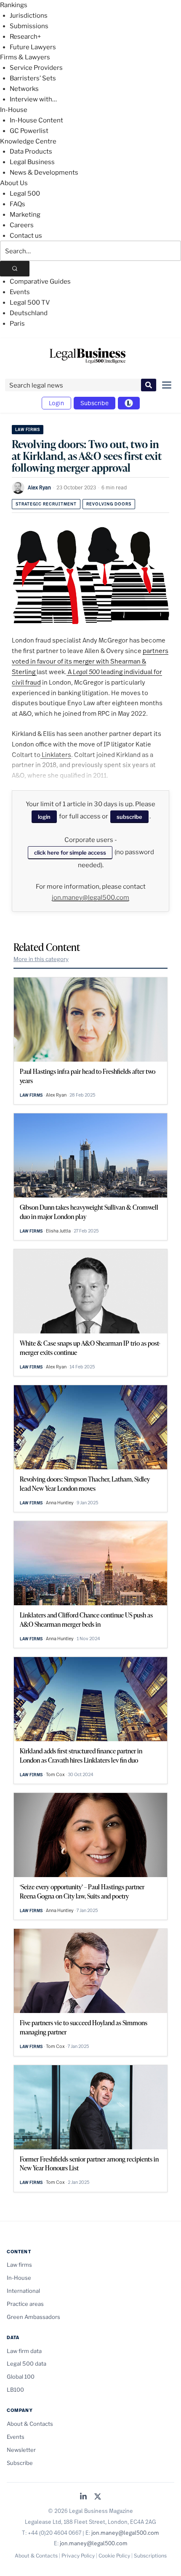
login (44, 817)
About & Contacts (30, 2424)
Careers (22, 225)
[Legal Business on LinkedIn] (83, 2497)
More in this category (41, 959)
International (23, 2291)
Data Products (31, 151)
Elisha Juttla (58, 1231)
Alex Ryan (39, 487)
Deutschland (29, 313)
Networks (24, 89)
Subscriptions (150, 2556)
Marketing (25, 215)
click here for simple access (70, 852)
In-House (14, 110)
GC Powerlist (29, 131)
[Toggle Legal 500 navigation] (129, 403)
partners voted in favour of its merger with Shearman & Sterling (90, 661)
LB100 (15, 2390)
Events (20, 292)
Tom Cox (55, 1774)
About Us (14, 183)
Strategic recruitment (46, 504)
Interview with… (33, 99)
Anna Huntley (60, 1503)
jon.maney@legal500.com (90, 898)
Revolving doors (109, 504)
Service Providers (36, 68)
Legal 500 (25, 194)
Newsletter (21, 2450)
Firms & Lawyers (25, 57)
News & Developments (44, 173)
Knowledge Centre (28, 141)
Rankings (14, 5)
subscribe (129, 817)
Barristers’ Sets (33, 78)
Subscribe (94, 403)
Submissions (29, 26)
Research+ (25, 37)
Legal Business (32, 162)
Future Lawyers (33, 47)
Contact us (26, 236)
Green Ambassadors (33, 2317)
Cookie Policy (114, 2556)
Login (56, 403)
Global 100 (21, 2377)
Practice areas (25, 2304)
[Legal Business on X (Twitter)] (98, 2497)
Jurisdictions (29, 16)
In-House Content (36, 120)
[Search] (15, 269)
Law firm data (24, 2351)
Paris (17, 324)
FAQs (17, 204)
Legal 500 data (27, 2364)
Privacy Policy (78, 2556)
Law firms (28, 429)
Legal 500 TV (30, 303)
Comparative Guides (40, 282)
